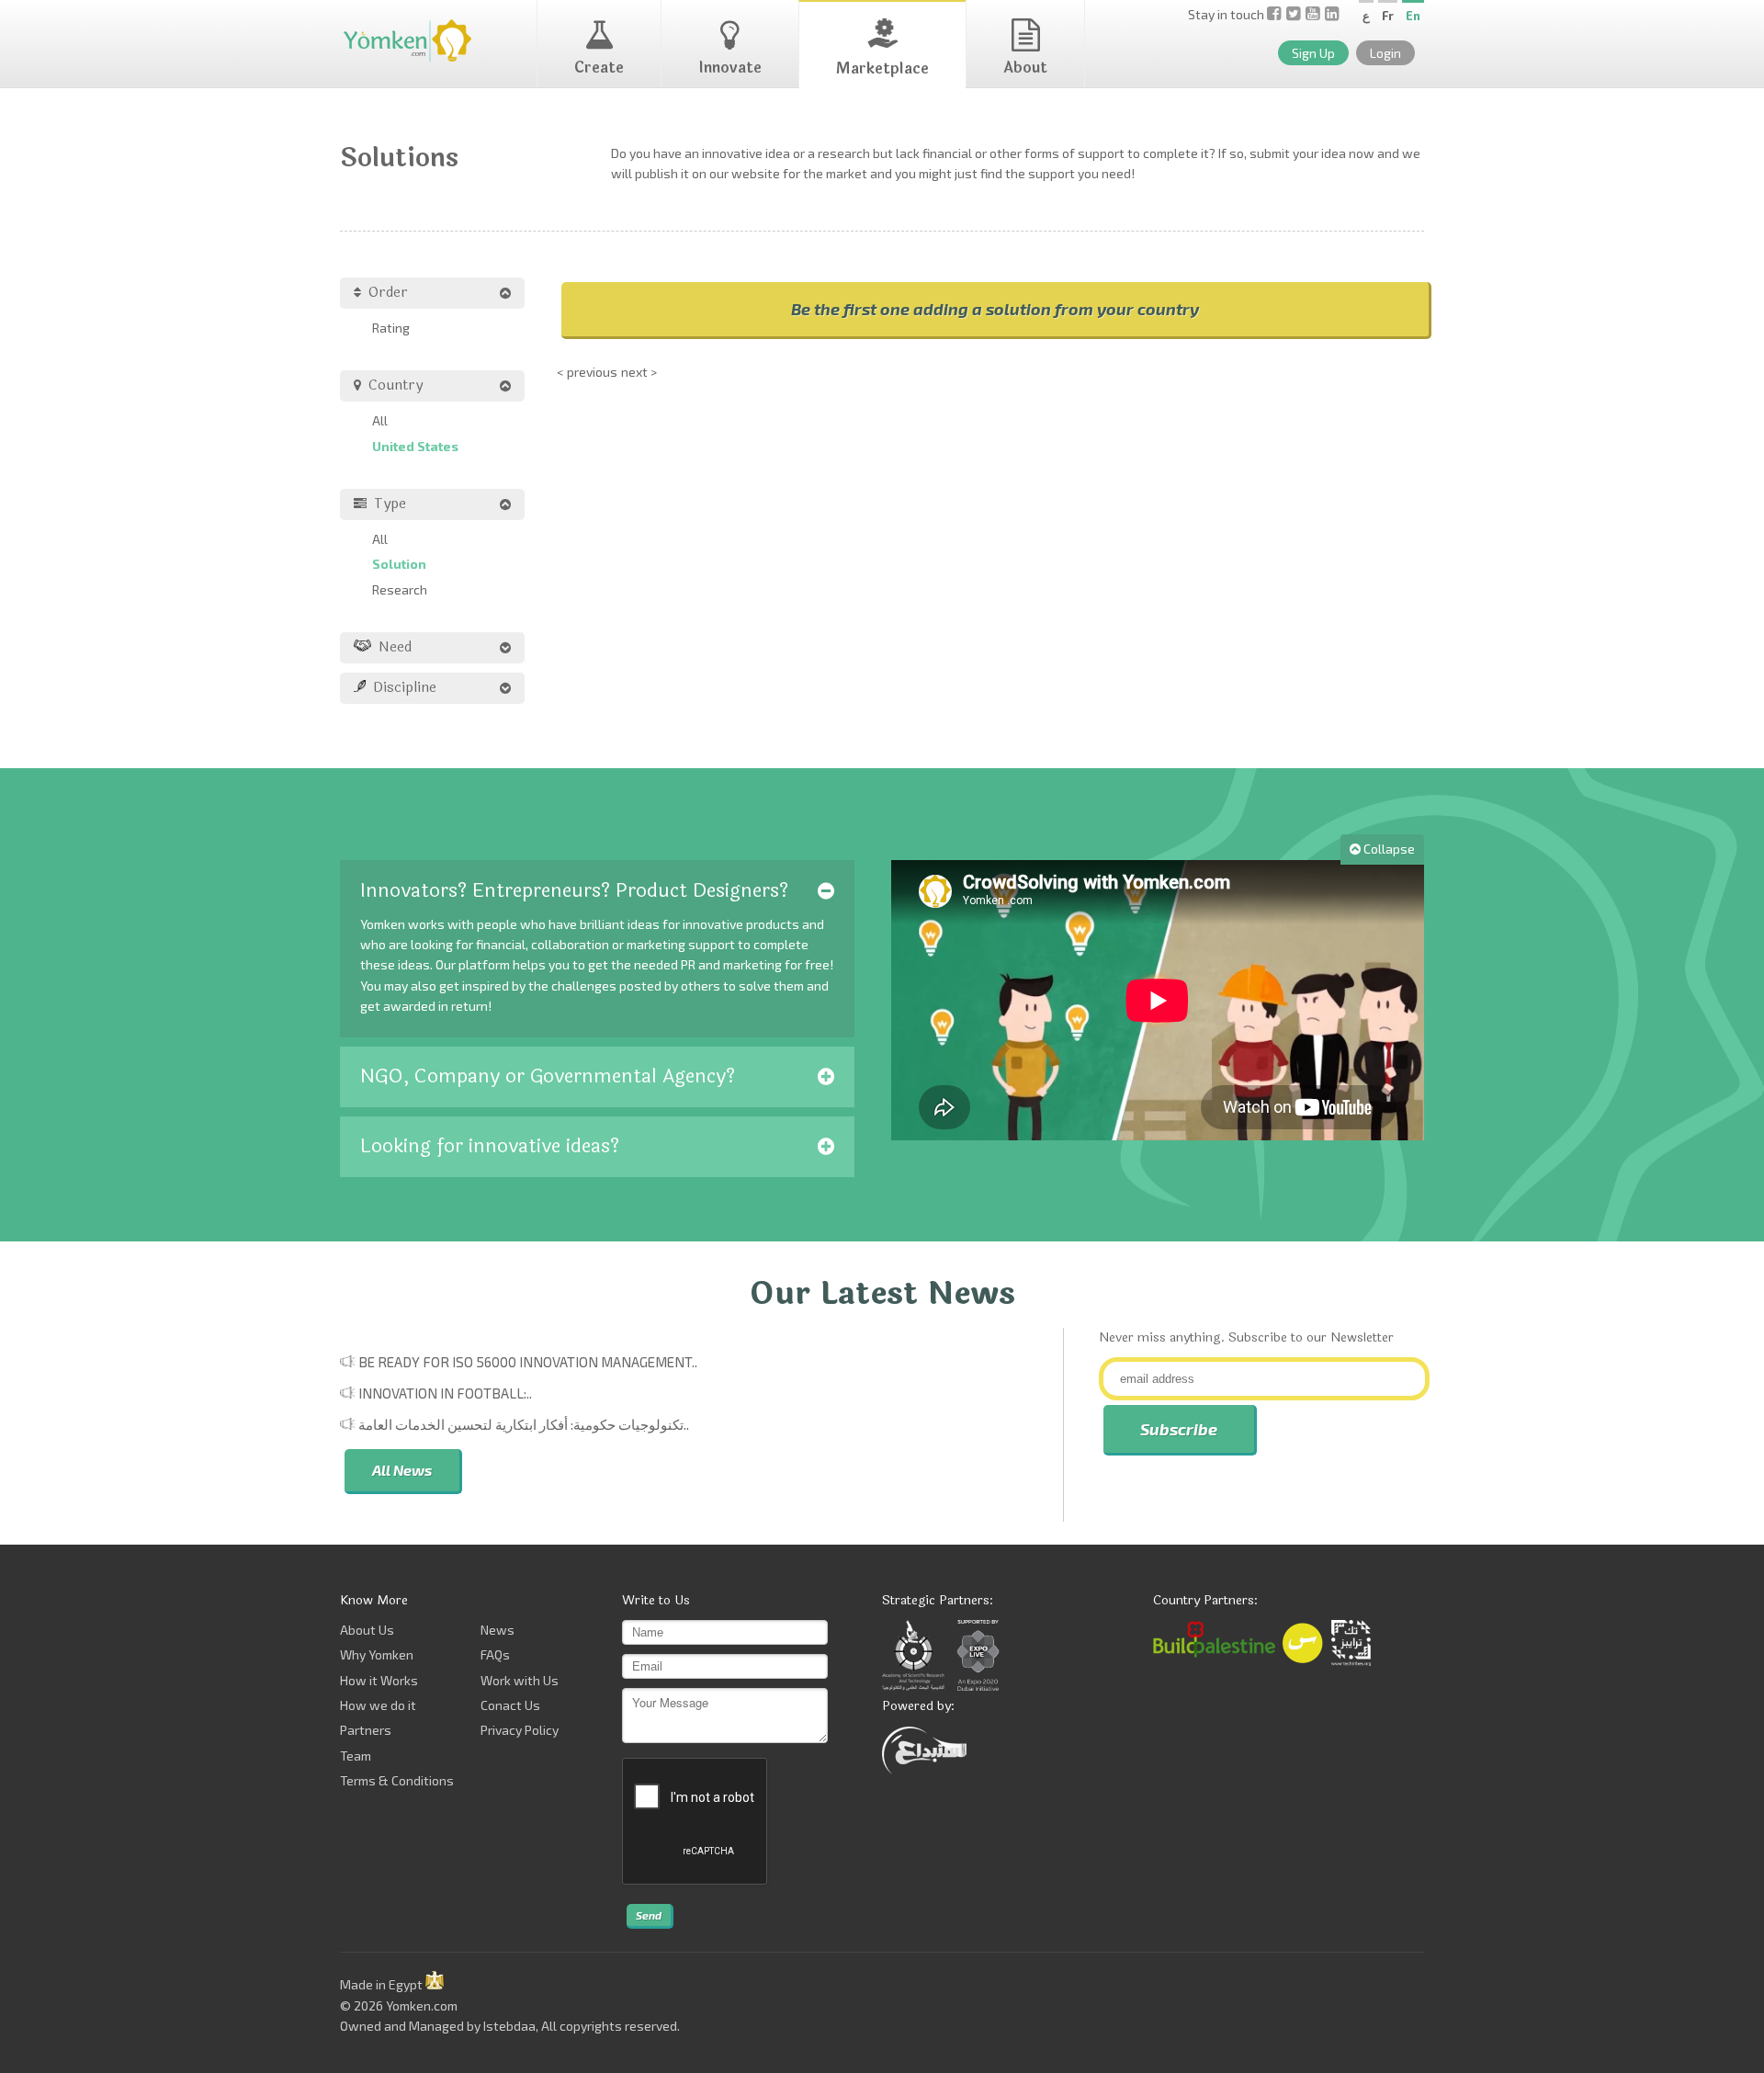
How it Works (379, 1680)
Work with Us (520, 1680)
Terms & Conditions (397, 1780)
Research (400, 589)
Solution (399, 564)
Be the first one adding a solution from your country (995, 309)
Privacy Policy (520, 1730)
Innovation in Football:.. (445, 1393)
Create (599, 68)
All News (402, 1470)
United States (415, 446)
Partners (366, 1730)
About (1025, 68)
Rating (391, 328)
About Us (367, 1630)
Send (649, 1915)
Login (1385, 53)
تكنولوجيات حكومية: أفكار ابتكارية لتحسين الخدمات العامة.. (524, 1424)
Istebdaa (509, 2026)
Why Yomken (377, 1654)
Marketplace (882, 68)
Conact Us (510, 1705)
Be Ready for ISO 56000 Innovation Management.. (528, 1362)
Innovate (730, 68)
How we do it (378, 1705)
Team (356, 1756)
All (380, 420)
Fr (1388, 16)
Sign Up (1313, 53)
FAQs (495, 1654)
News (498, 1630)
